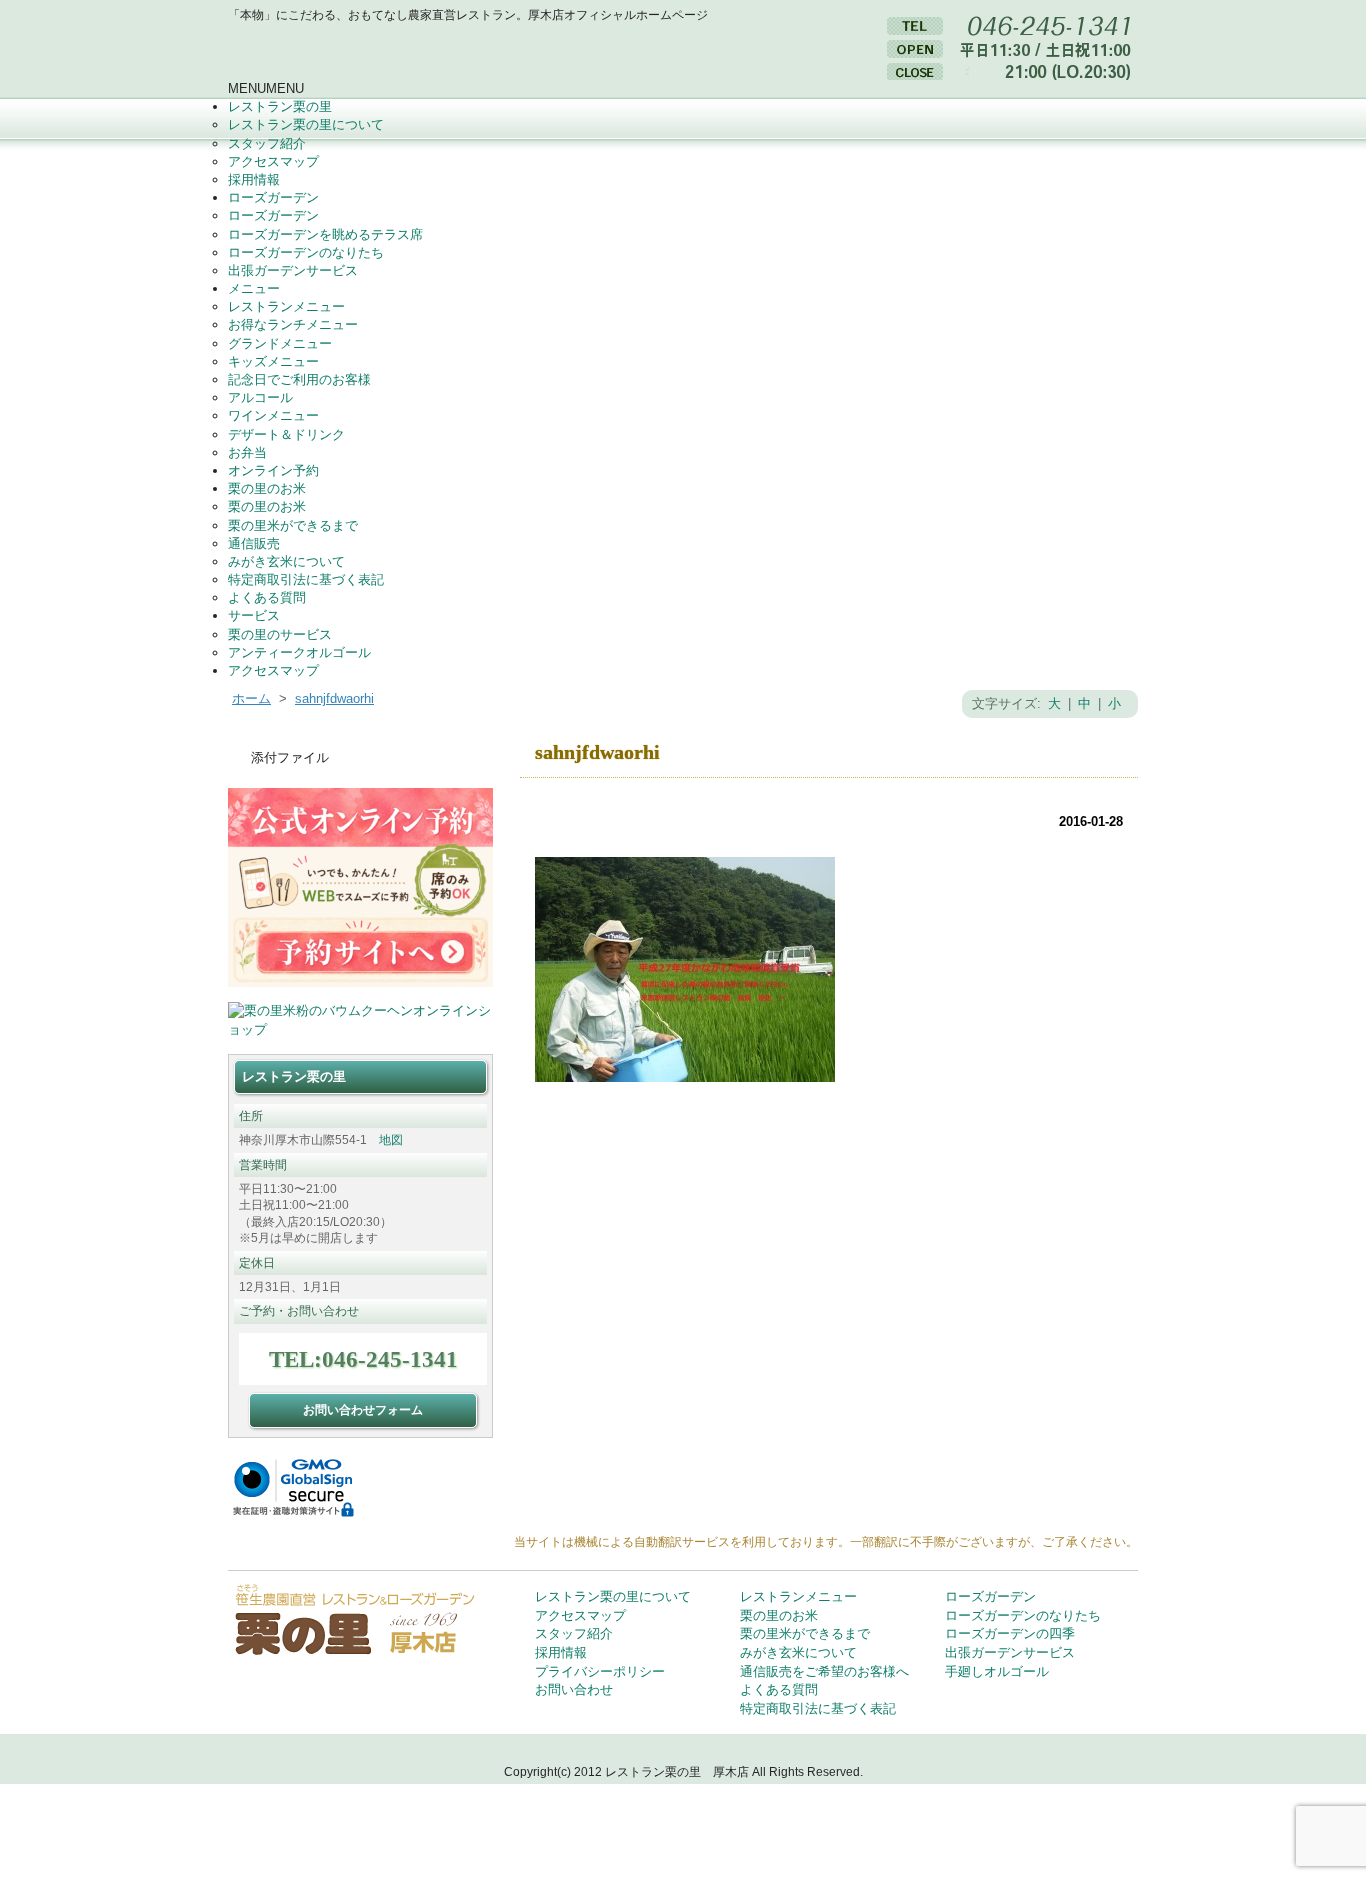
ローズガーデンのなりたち (306, 252)
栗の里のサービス (280, 634)
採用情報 (254, 179)
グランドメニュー (280, 343)
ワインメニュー (273, 415)
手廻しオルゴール (997, 1671)
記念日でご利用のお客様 (299, 379)
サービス (254, 615)
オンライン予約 (273, 470)
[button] (266, 88)
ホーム (251, 698)
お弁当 (247, 452)
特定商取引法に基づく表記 (306, 579)
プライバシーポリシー (600, 1671)
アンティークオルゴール (299, 652)
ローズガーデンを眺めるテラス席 (325, 234)
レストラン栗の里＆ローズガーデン (418, 52)
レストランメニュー (286, 306)
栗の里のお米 (267, 488)
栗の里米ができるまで (293, 525)
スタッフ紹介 (267, 143)
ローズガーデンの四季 (1010, 1633)
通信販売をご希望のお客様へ (824, 1671)
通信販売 (254, 543)
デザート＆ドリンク (286, 434)
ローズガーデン (273, 197)
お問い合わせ (574, 1689)
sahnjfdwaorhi (334, 698)
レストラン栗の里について (306, 124)
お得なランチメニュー (293, 324)
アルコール (260, 397)
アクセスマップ (273, 161)
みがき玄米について (286, 561)
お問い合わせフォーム (363, 1409)
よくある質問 (267, 597)
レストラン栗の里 (280, 106)
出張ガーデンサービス (293, 270)
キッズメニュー (273, 361)
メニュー (254, 288)
